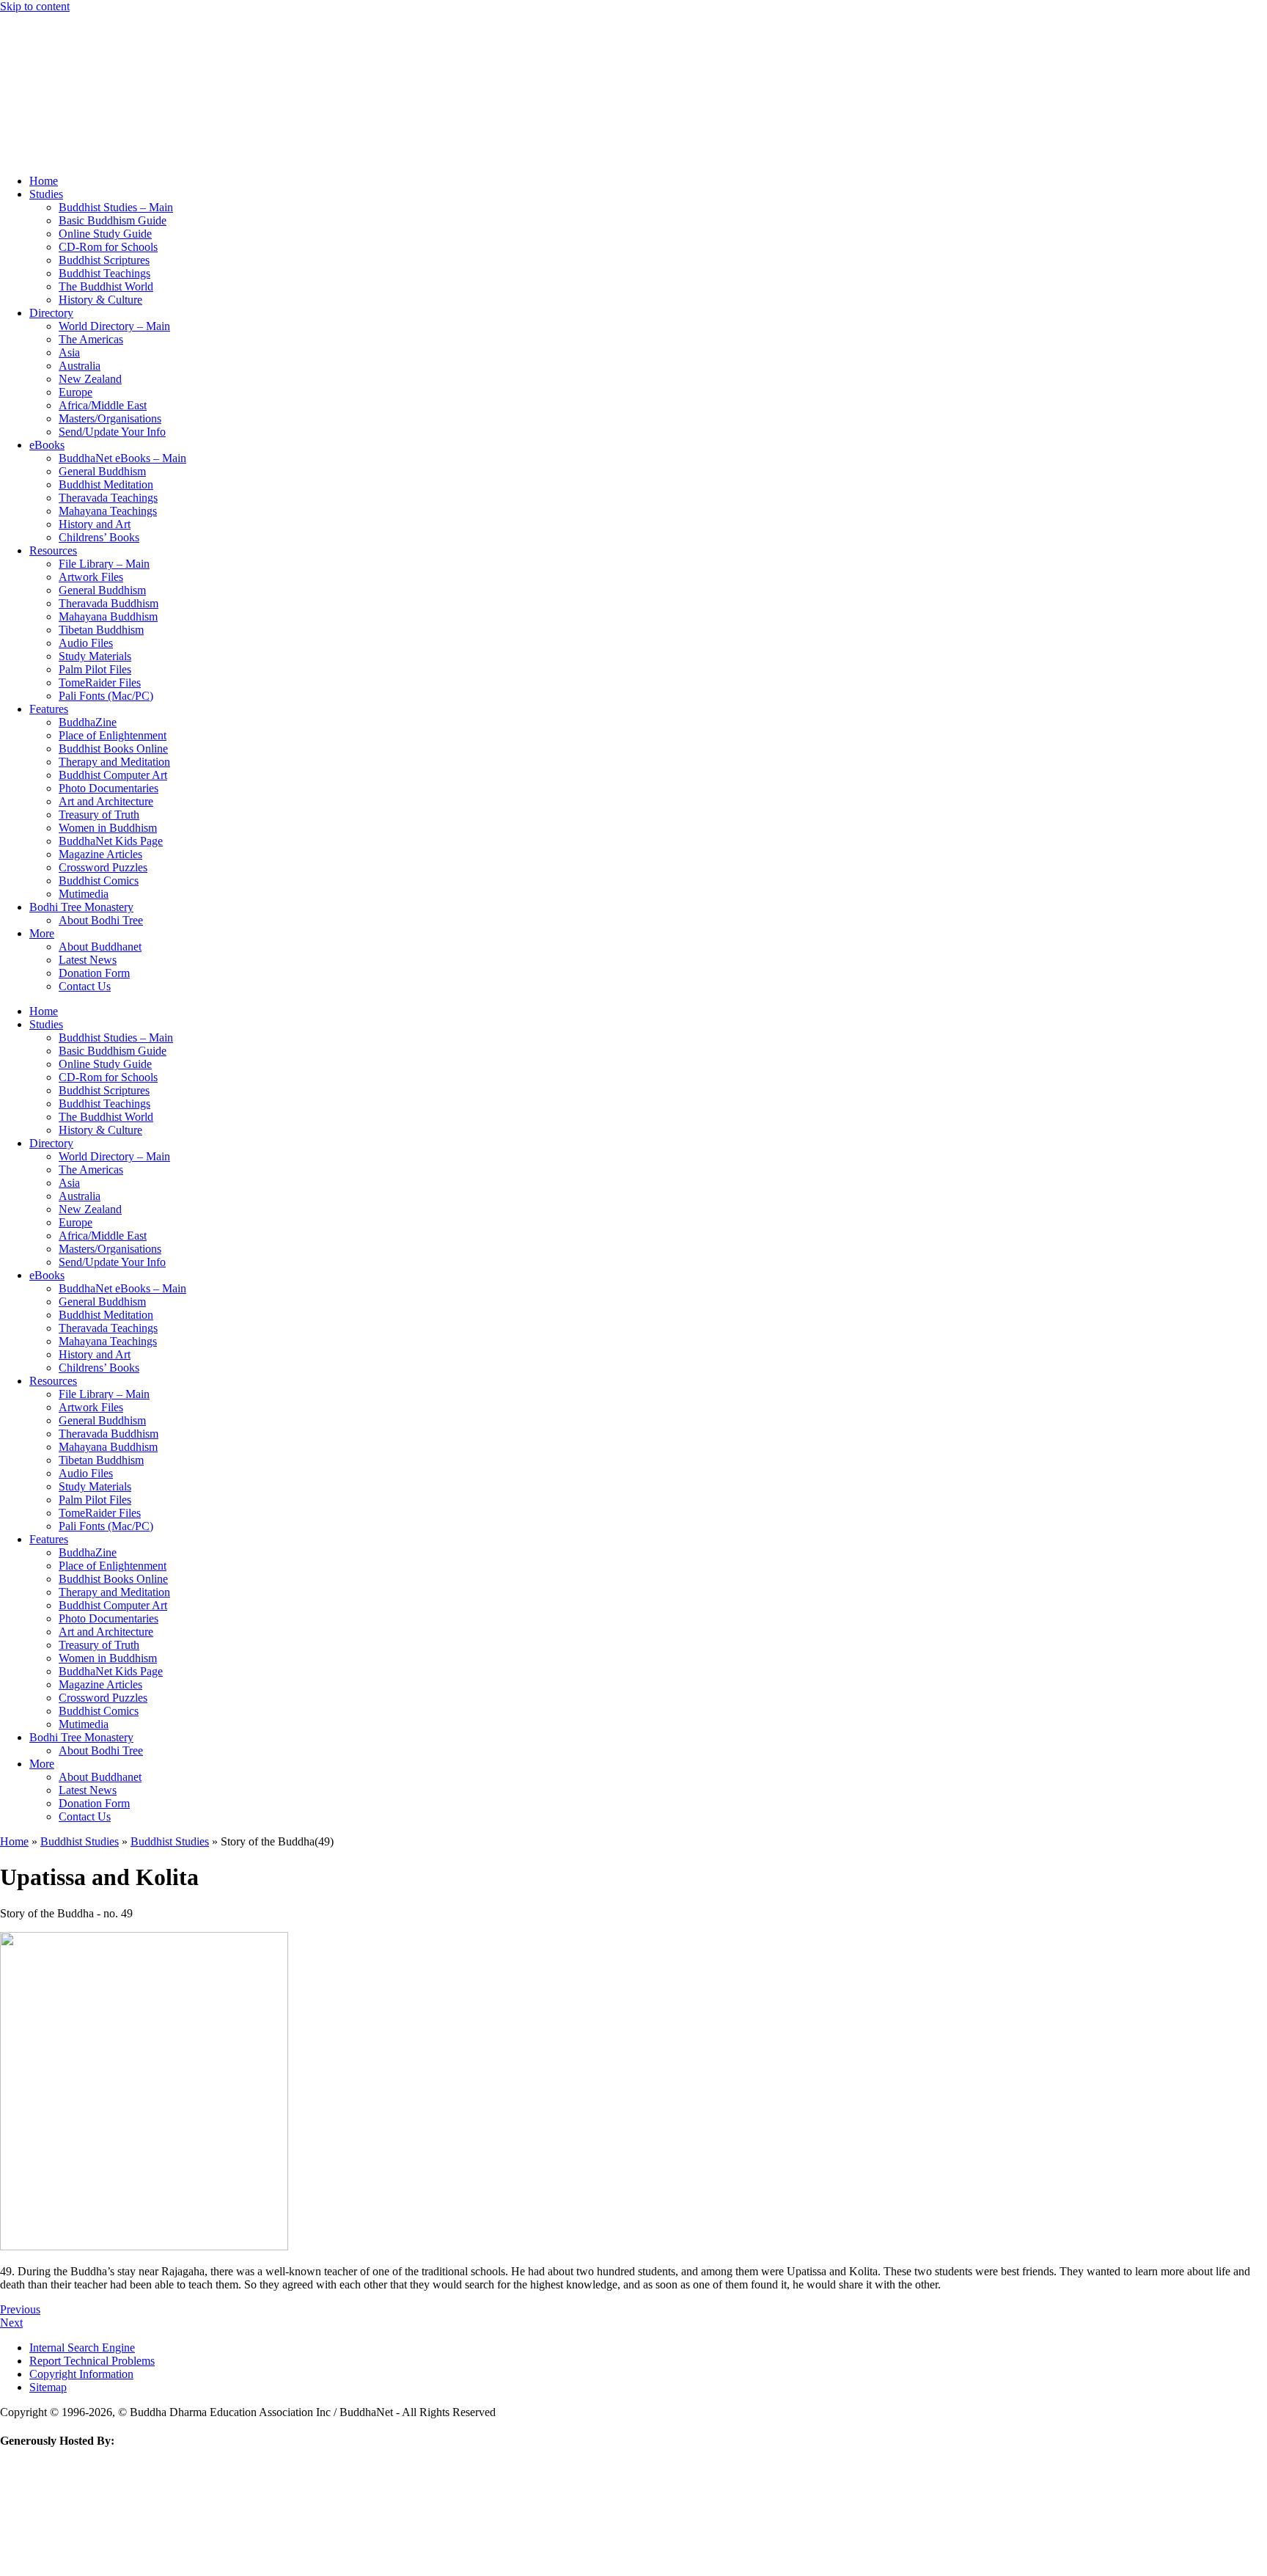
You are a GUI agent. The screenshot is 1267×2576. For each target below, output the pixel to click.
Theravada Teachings (108, 498)
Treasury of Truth (99, 815)
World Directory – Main (114, 326)
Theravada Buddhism (109, 603)
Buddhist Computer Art (113, 775)
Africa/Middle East (103, 405)
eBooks (47, 445)
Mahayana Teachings (108, 511)
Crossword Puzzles (103, 867)
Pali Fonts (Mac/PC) (106, 696)
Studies (46, 194)
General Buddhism (102, 471)
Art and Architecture (106, 801)
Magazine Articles (100, 854)
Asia (69, 352)
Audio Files (86, 643)
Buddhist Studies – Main (116, 207)
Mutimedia (84, 894)
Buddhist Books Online (113, 749)
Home (44, 181)
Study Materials (95, 656)
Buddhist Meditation (106, 484)
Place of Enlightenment (113, 735)
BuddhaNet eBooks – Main (122, 458)
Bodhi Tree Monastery (81, 907)
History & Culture (100, 300)
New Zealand (90, 379)
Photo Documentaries (109, 788)
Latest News (88, 960)
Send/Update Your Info (112, 432)
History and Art (95, 524)
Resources (53, 550)
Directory (51, 313)
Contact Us (85, 986)
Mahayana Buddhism (108, 616)
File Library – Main (104, 564)
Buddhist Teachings (104, 273)
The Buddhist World (106, 286)
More (42, 933)
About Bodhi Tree (101, 920)
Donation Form (94, 973)
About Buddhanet (100, 947)
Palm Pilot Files (95, 669)
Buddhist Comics (99, 881)
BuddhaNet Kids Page (111, 841)
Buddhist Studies (80, 1841)
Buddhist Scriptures (104, 260)
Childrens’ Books (99, 537)
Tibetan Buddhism (101, 630)
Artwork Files (91, 577)
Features (49, 709)
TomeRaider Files (100, 683)
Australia (80, 366)
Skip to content (35, 6)
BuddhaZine (88, 722)
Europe (76, 392)
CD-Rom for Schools (108, 247)
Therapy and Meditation (114, 762)
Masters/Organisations (110, 418)
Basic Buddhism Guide (113, 220)
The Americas (91, 339)
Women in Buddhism (108, 828)
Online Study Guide (105, 234)
